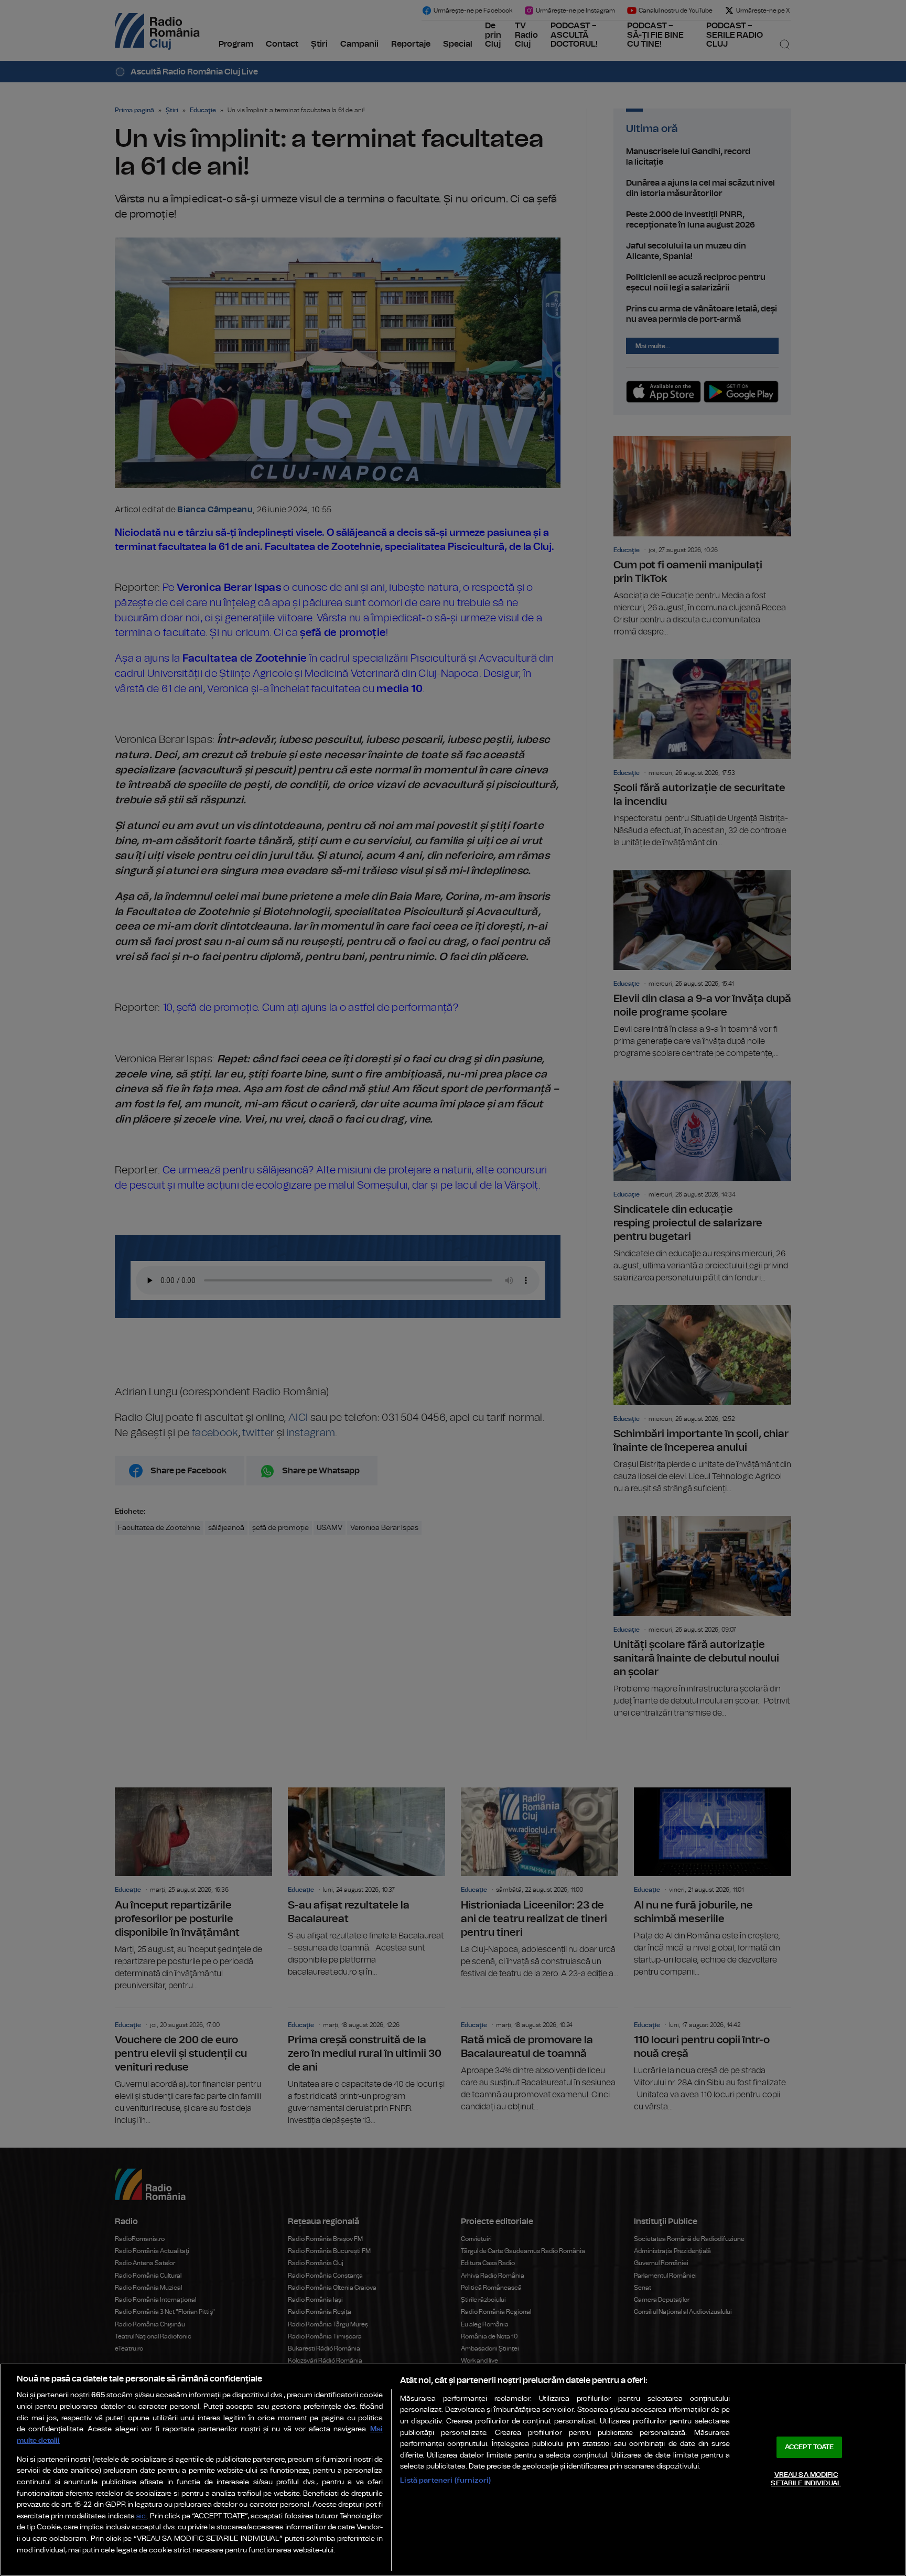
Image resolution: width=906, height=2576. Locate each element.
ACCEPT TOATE (810, 2447)
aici (142, 2516)
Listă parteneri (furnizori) (445, 2480)
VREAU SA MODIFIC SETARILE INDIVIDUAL (806, 2479)
